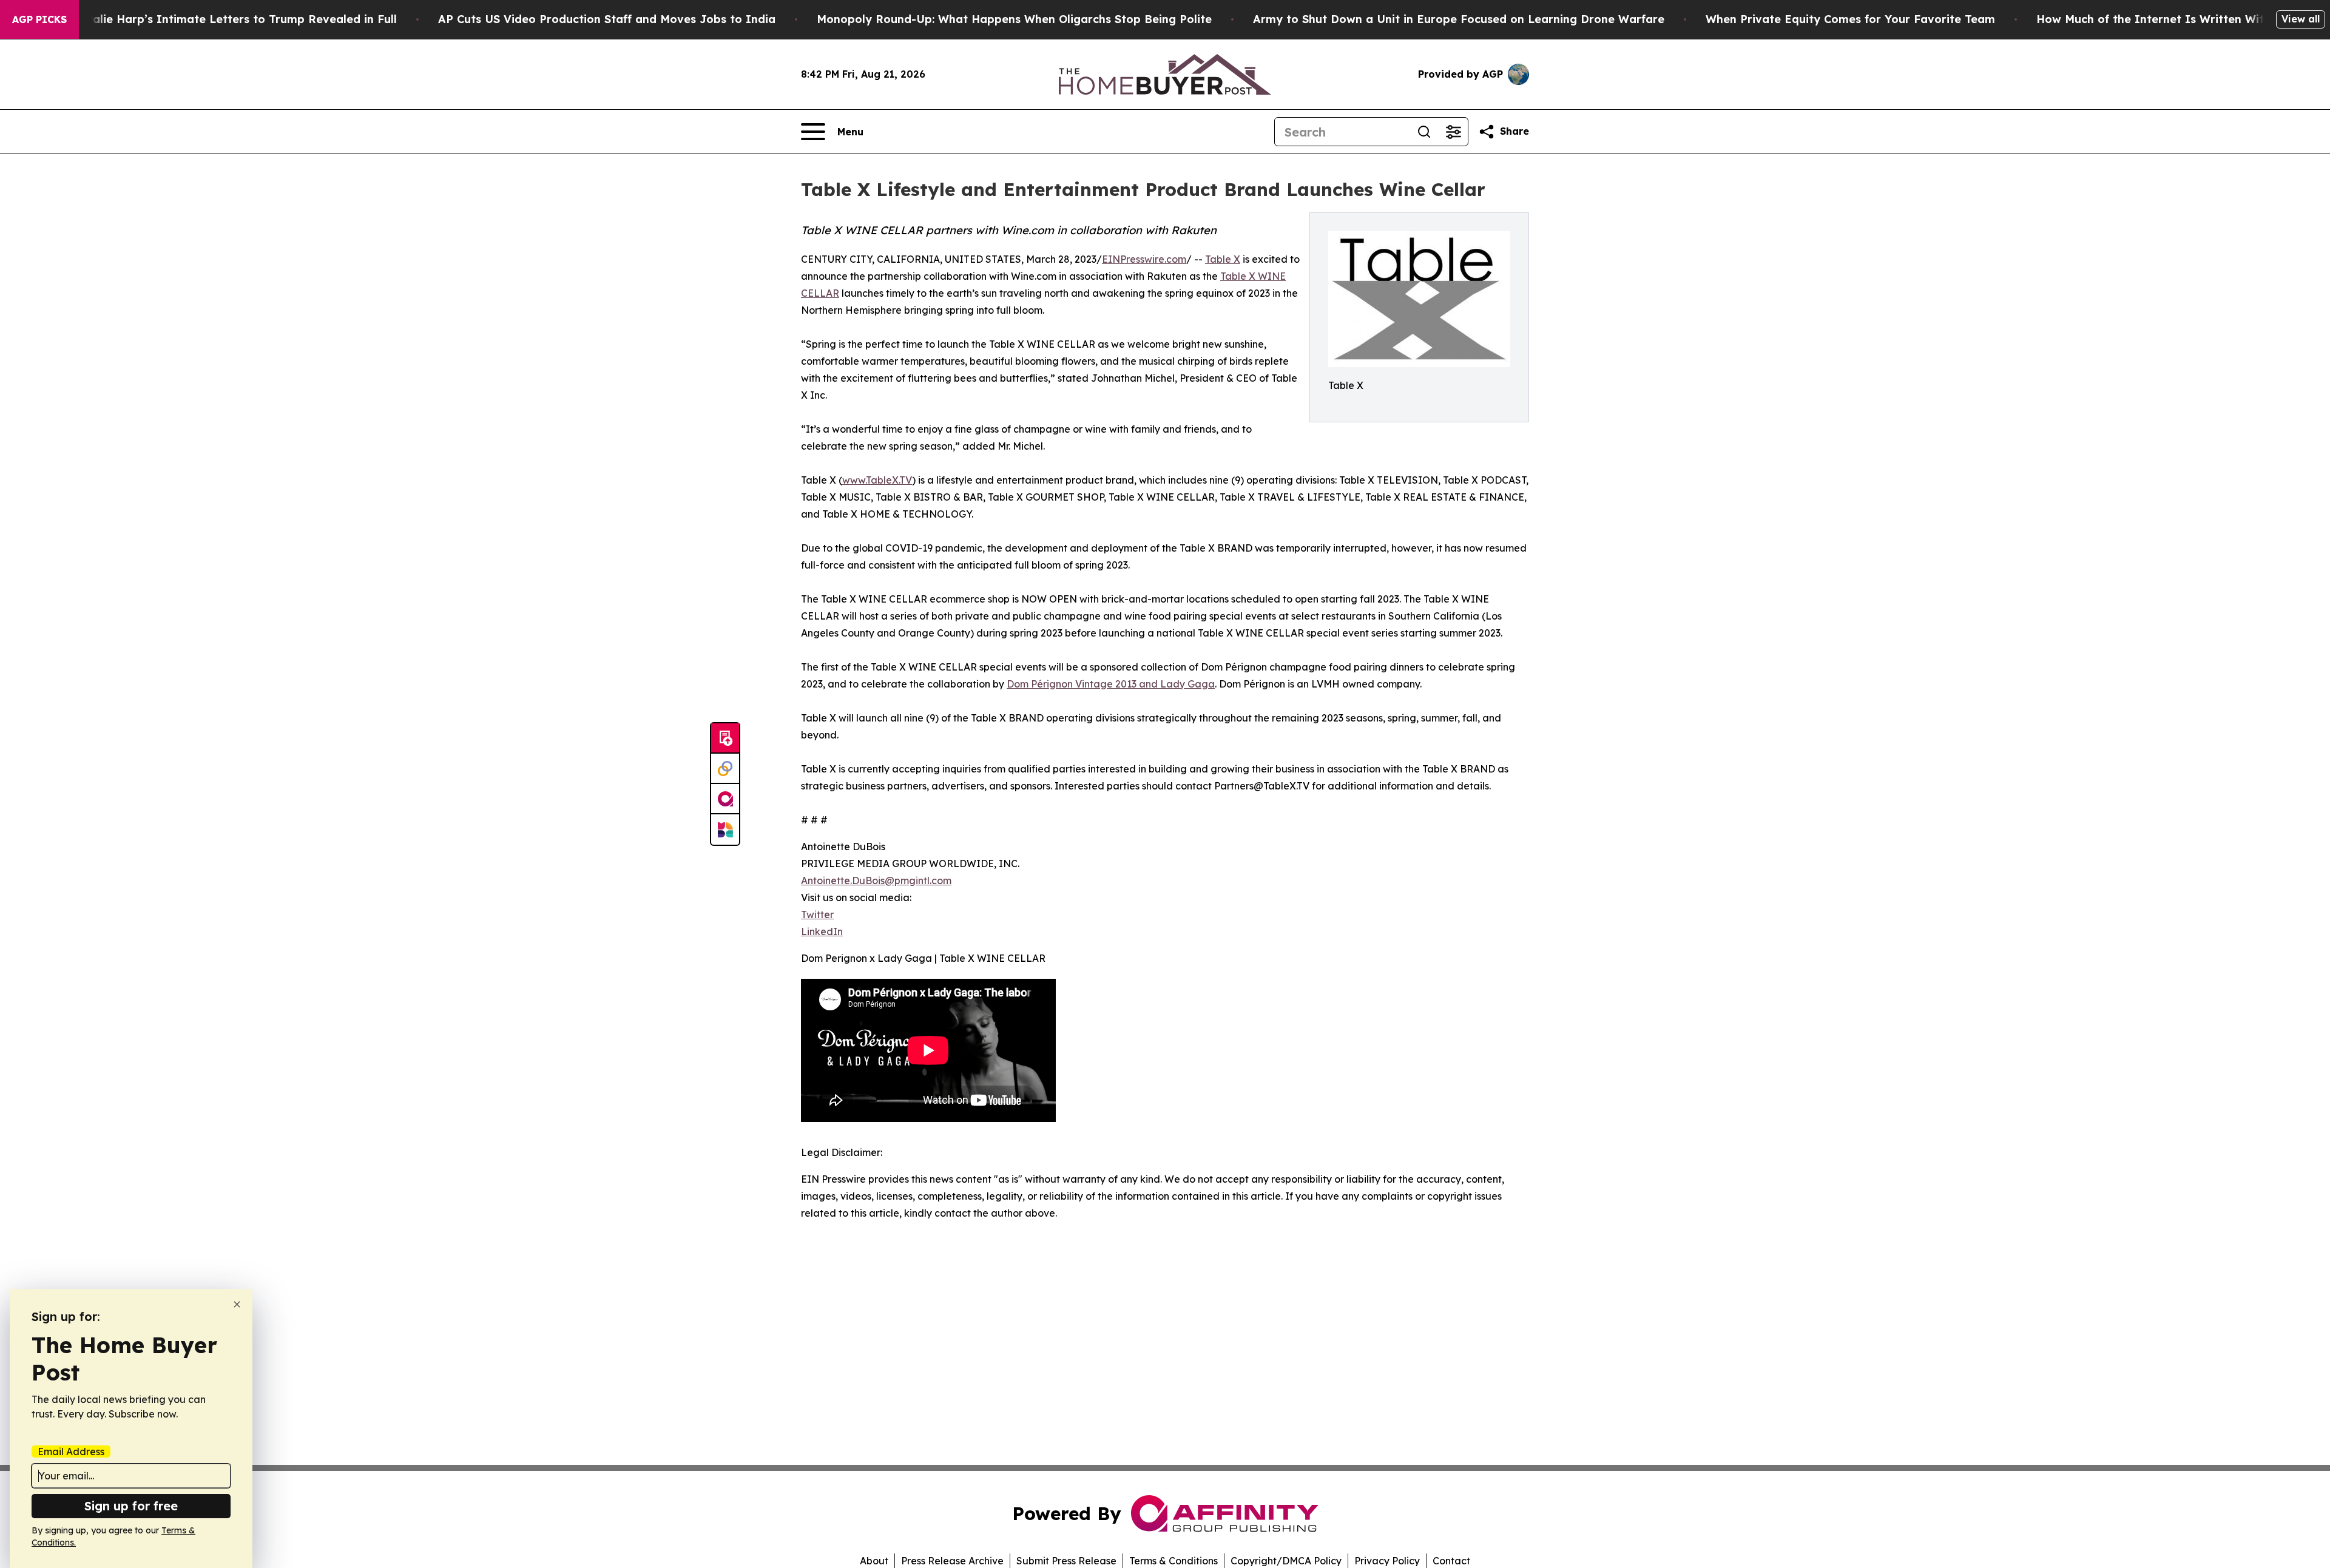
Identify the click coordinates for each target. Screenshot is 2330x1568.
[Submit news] (725, 738)
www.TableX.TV (877, 480)
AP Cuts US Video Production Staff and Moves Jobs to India (607, 19)
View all (2301, 19)
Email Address (71, 1451)
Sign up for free (131, 1506)
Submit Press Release (1066, 1561)
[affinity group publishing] (725, 799)
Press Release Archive (952, 1561)
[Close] (237, 1304)
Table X (1223, 259)
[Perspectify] (725, 769)
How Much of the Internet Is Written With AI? (2165, 19)
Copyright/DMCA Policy (1286, 1561)
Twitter (817, 914)
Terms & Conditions (1173, 1561)
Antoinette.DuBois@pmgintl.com (876, 880)
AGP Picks (39, 19)
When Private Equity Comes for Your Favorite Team (1850, 19)
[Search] (1424, 132)
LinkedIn (822, 931)
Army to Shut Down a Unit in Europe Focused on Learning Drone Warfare (1459, 19)
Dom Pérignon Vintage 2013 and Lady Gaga (1111, 684)
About (874, 1561)
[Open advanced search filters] (1453, 132)
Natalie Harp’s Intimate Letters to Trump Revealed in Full (234, 19)
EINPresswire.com (1144, 259)
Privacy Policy (1387, 1561)
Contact (1451, 1561)
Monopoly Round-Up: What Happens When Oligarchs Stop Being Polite (1014, 19)
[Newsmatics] (725, 830)
